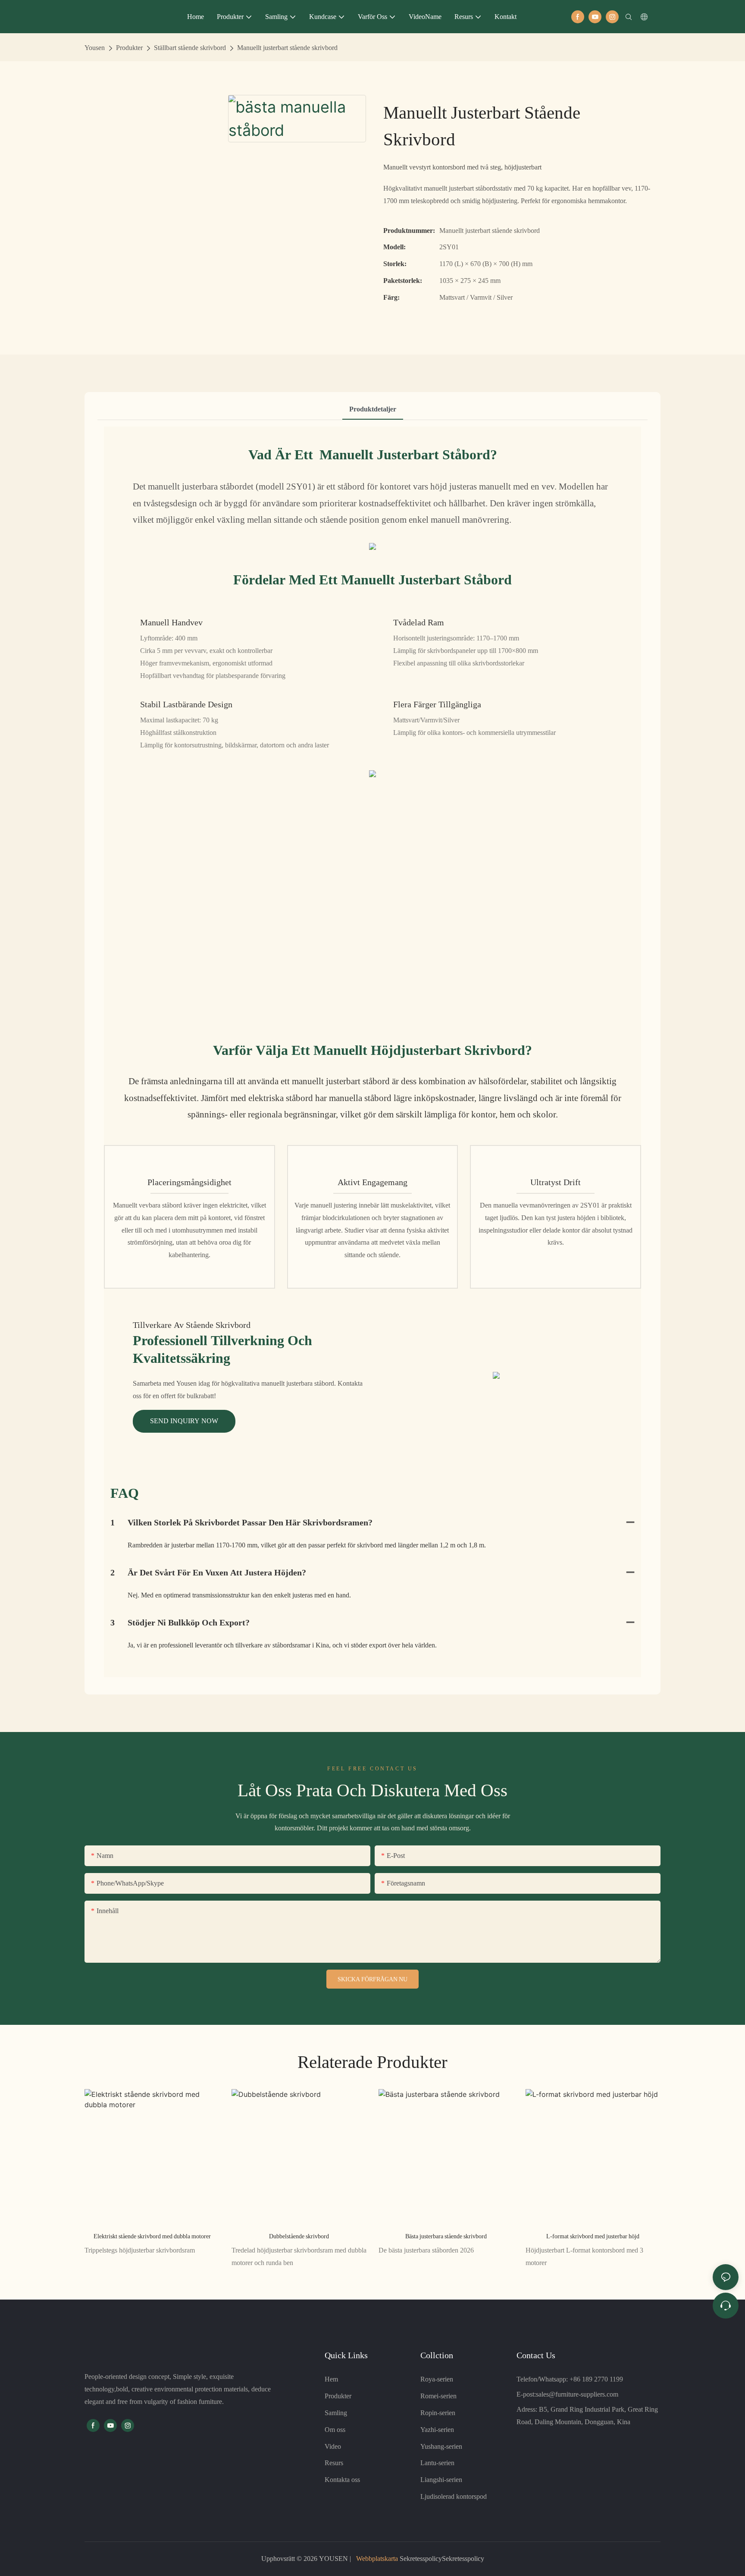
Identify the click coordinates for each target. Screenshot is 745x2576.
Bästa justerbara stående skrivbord (446, 2236)
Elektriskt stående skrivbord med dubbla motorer (152, 2236)
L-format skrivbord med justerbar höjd (593, 2236)
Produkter (129, 48)
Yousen (95, 48)
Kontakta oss (342, 2480)
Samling (336, 2413)
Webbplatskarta (377, 2559)
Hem (331, 2379)
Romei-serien (438, 2396)
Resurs (334, 2463)
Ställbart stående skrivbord (190, 48)
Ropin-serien (438, 2413)
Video (333, 2446)
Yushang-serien (441, 2446)
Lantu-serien (437, 2463)
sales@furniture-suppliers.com (577, 2394)
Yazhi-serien (437, 2430)
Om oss (335, 2430)
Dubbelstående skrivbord (299, 2236)
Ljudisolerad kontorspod (454, 2496)
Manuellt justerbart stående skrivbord (287, 48)
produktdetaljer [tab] (373, 409)
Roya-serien (437, 2379)
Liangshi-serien (441, 2480)
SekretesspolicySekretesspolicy (441, 2559)
